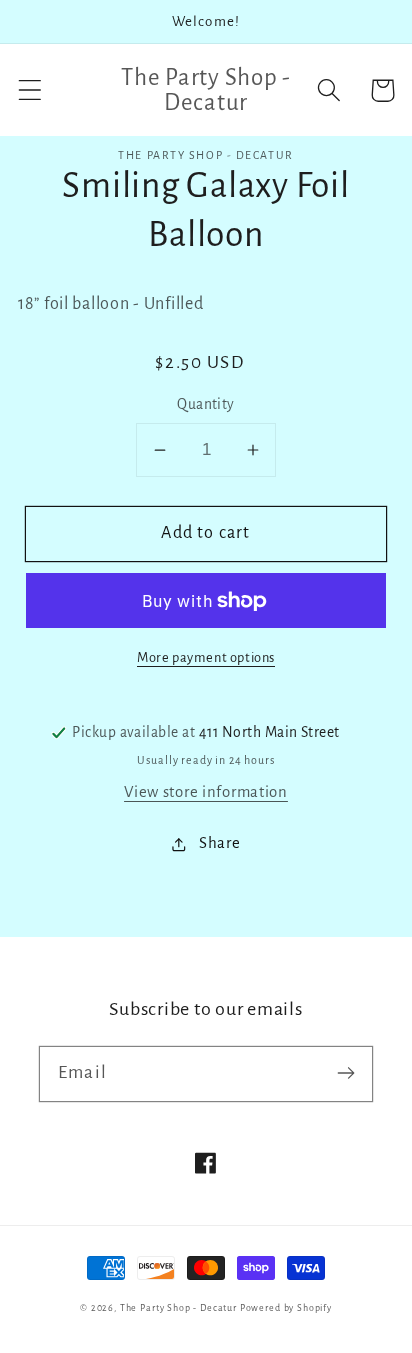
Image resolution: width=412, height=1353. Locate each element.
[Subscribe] (345, 1073)
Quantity (206, 404)
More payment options (206, 657)
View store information (206, 792)
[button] (30, 90)
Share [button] (219, 843)
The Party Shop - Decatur (178, 1308)
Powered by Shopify (286, 1308)
